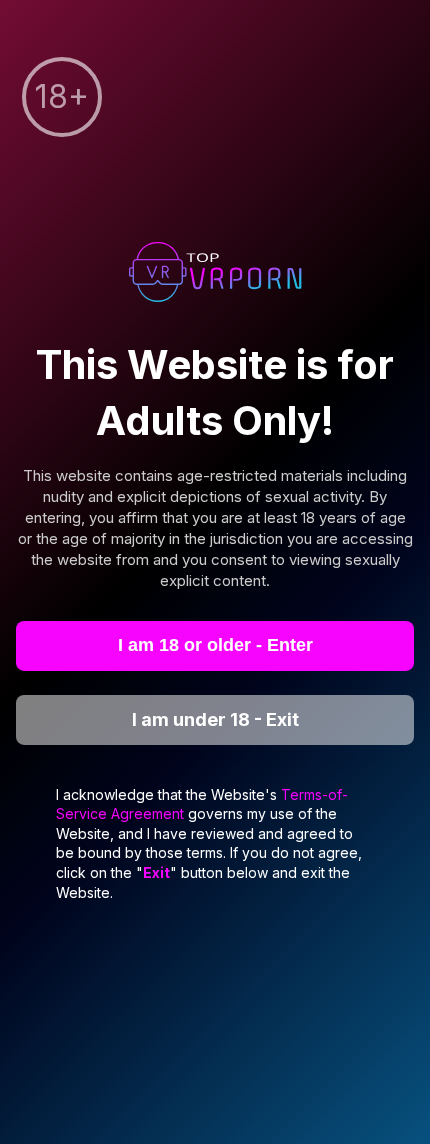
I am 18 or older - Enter (215, 645)
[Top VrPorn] (215, 274)
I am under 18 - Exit (215, 719)
